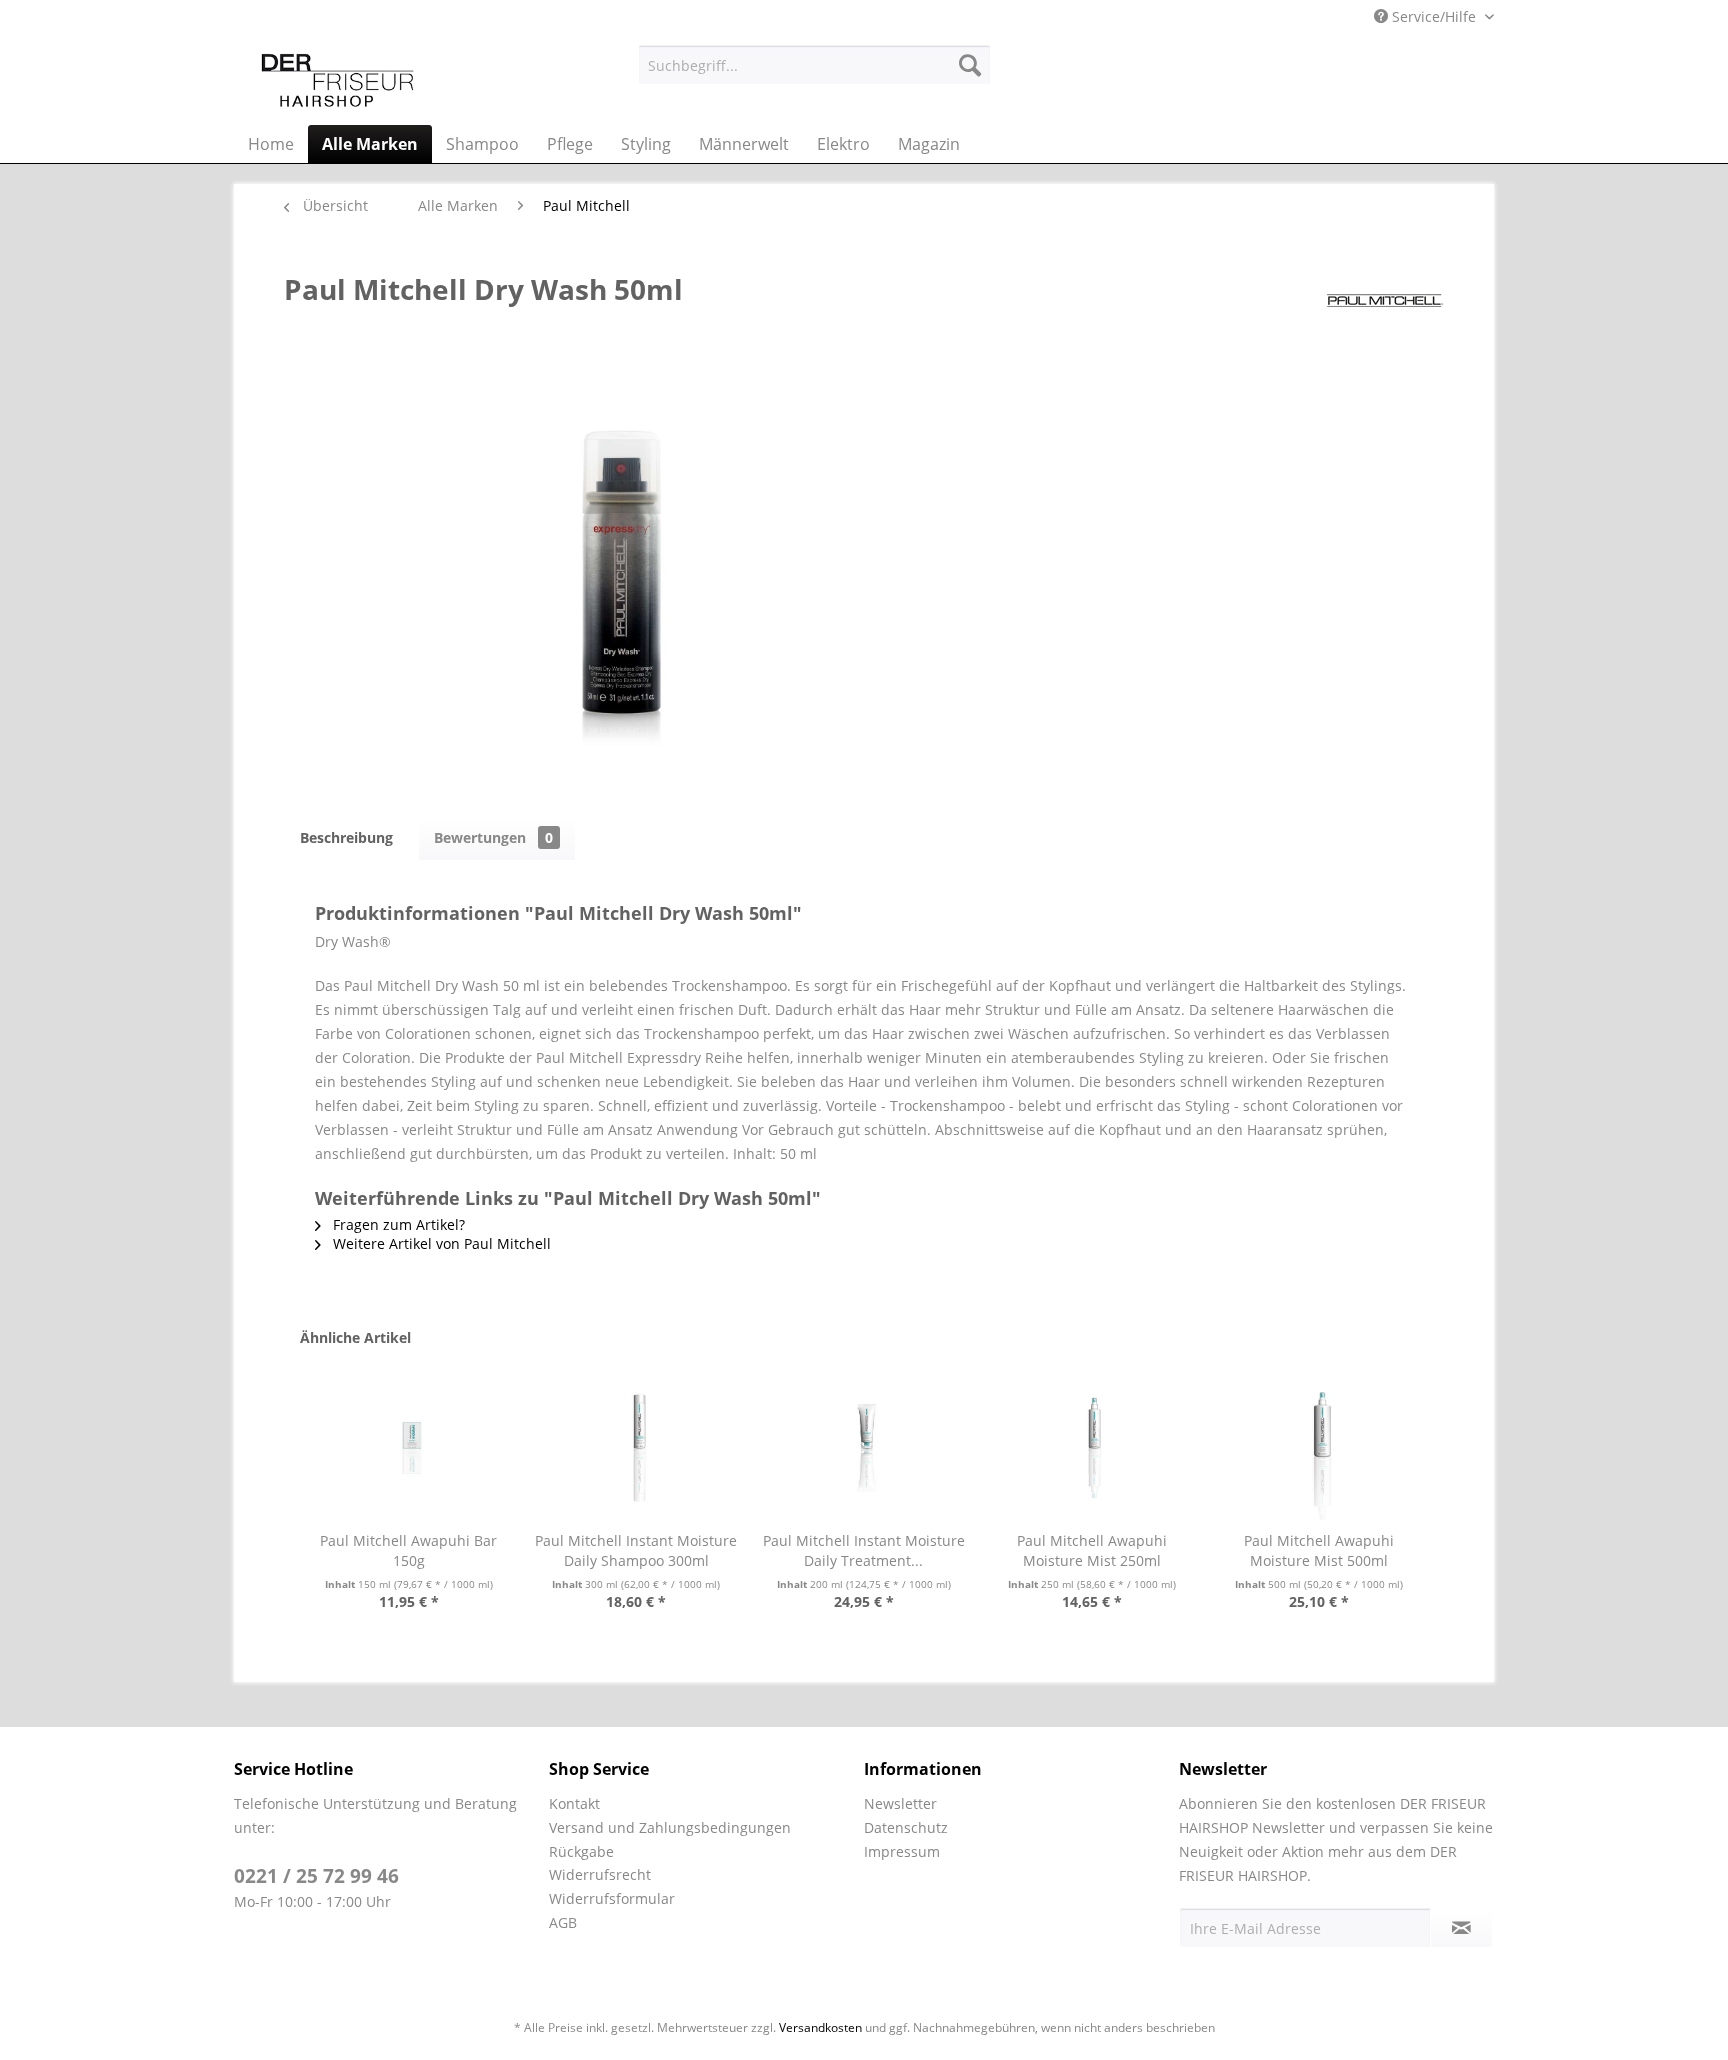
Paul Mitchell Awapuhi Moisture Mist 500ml (1319, 1550)
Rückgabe (581, 1851)
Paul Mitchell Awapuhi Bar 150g (408, 1550)
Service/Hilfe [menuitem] (1434, 16)
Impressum (902, 1851)
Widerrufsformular (612, 1898)
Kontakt (574, 1803)
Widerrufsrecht (600, 1874)
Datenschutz (906, 1827)
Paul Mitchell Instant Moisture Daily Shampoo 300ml (636, 1550)
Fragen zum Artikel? (397, 1224)
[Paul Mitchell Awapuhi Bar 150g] (409, 1451)
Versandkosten (820, 2027)
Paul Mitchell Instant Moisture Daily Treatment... (864, 1550)
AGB (563, 1922)
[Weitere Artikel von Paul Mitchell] (1384, 309)
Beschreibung (346, 837)
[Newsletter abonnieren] (1461, 1928)
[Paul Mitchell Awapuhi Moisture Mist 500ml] (1319, 1451)
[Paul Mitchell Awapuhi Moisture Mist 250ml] (1092, 1451)
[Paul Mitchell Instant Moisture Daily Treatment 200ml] (864, 1451)
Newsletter (900, 1803)
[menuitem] (814, 65)
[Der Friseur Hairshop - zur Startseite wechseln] (338, 80)
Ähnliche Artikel (355, 1337)
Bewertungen (493, 837)
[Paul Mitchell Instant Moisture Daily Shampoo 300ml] (637, 1451)
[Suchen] (970, 65)
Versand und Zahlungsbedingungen (670, 1827)
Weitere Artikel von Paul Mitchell (440, 1243)
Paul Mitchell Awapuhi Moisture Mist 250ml (1092, 1550)
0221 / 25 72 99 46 (316, 1876)
